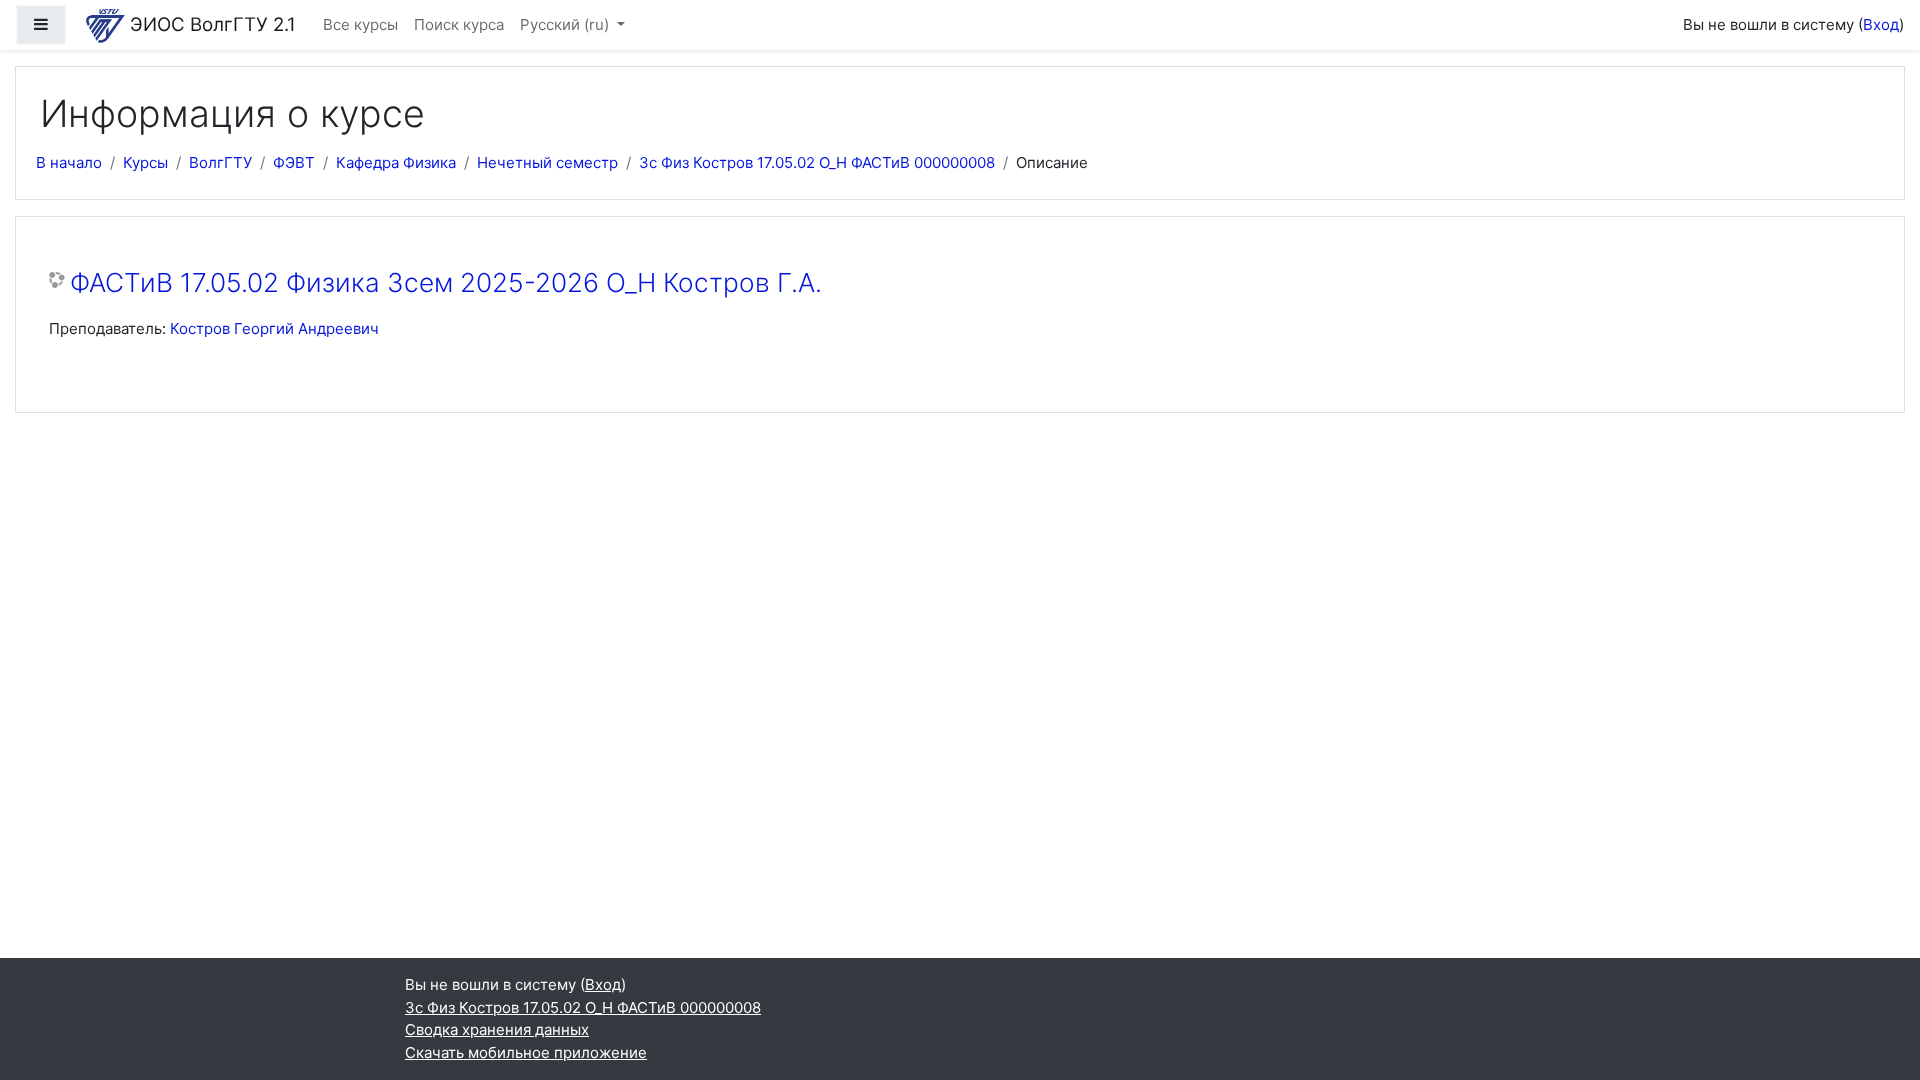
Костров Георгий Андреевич (274, 328)
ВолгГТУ (220, 162)
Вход (1881, 24)
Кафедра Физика (396, 162)
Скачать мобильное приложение (526, 1052)
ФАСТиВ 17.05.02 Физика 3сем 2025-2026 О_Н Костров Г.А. (446, 282)
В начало (69, 162)
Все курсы (360, 24)
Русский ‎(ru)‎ (566, 24)
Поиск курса (459, 24)
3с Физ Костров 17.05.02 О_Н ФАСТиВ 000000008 (817, 162)
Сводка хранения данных (497, 1029)
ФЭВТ (294, 162)
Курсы (145, 162)
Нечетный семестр (547, 162)
